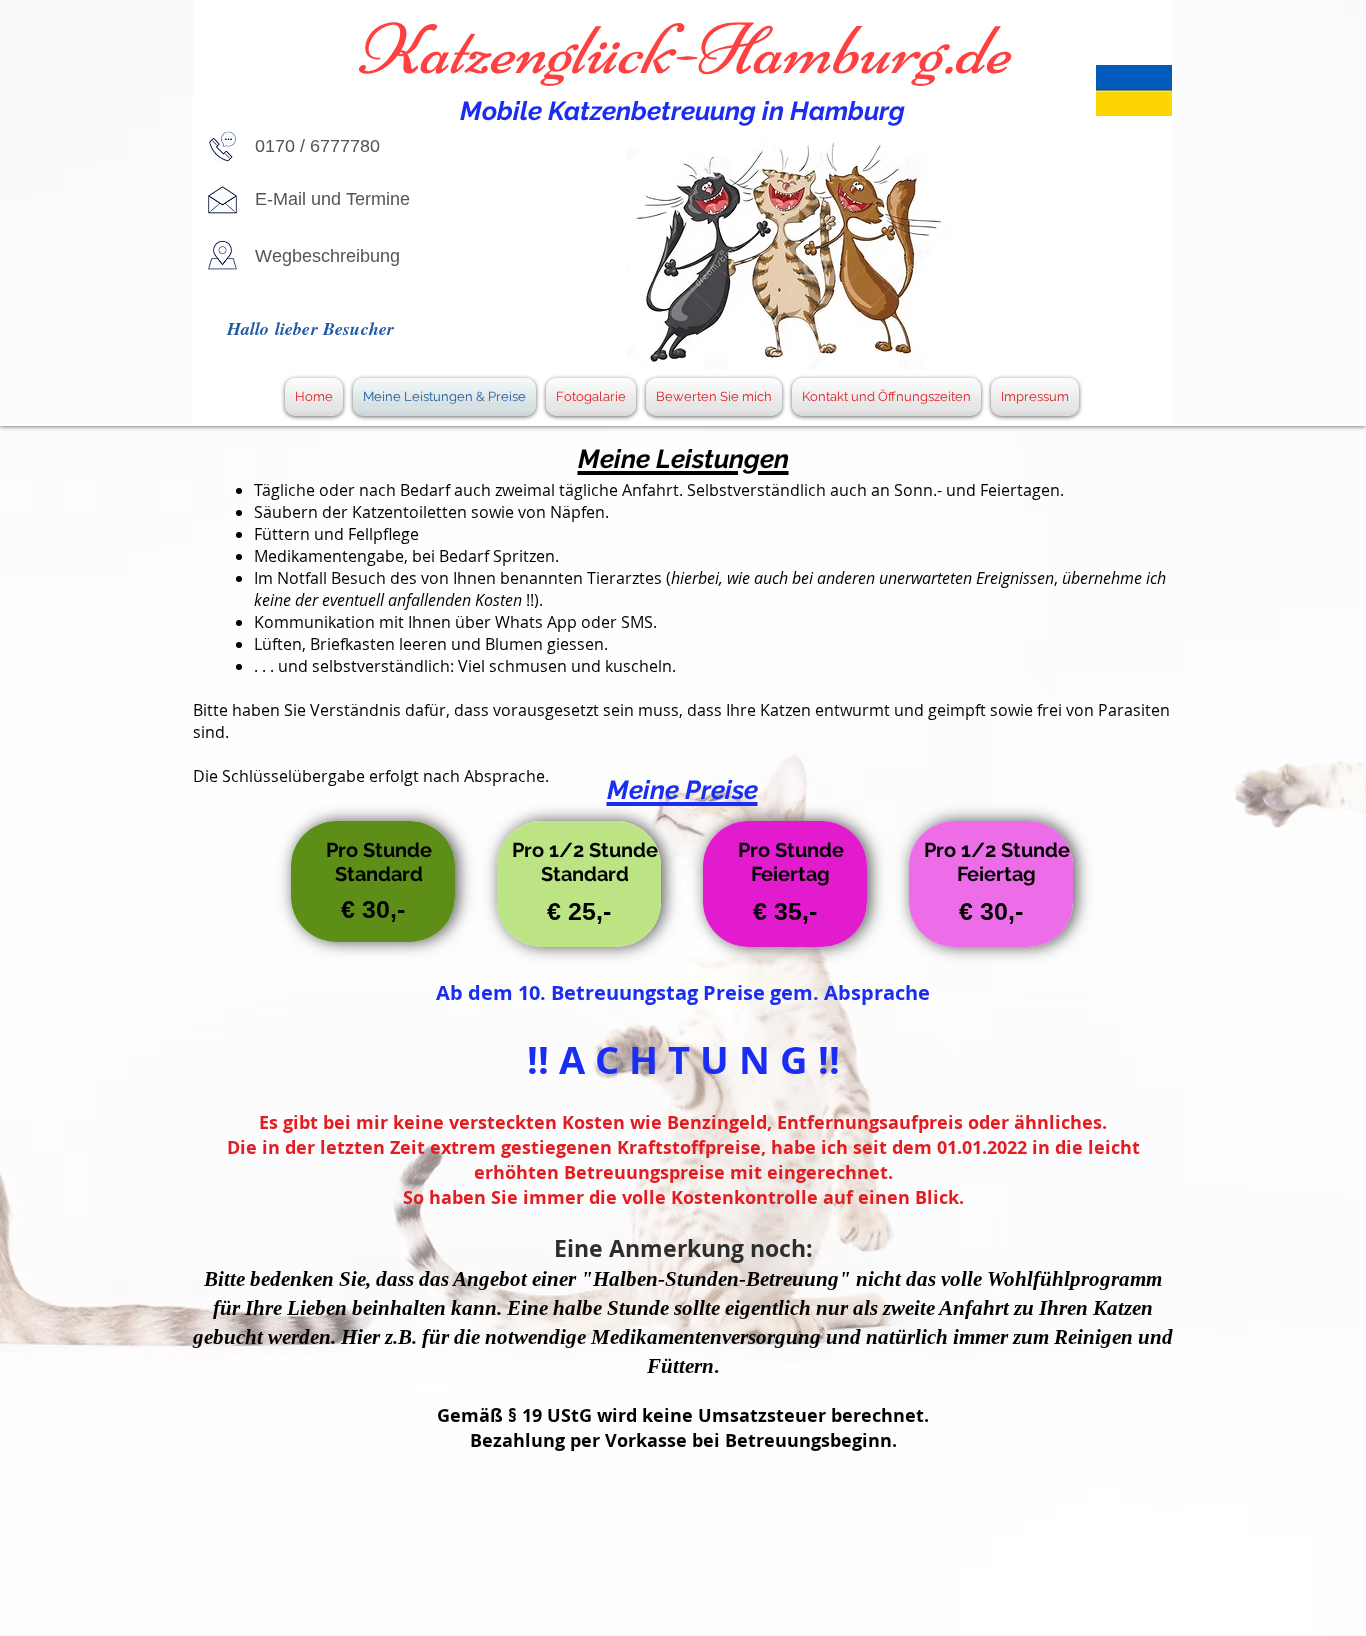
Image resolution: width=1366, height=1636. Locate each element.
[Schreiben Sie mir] (222, 199)
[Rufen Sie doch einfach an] (222, 146)
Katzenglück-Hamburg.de (683, 50)
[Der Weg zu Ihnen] (222, 255)
